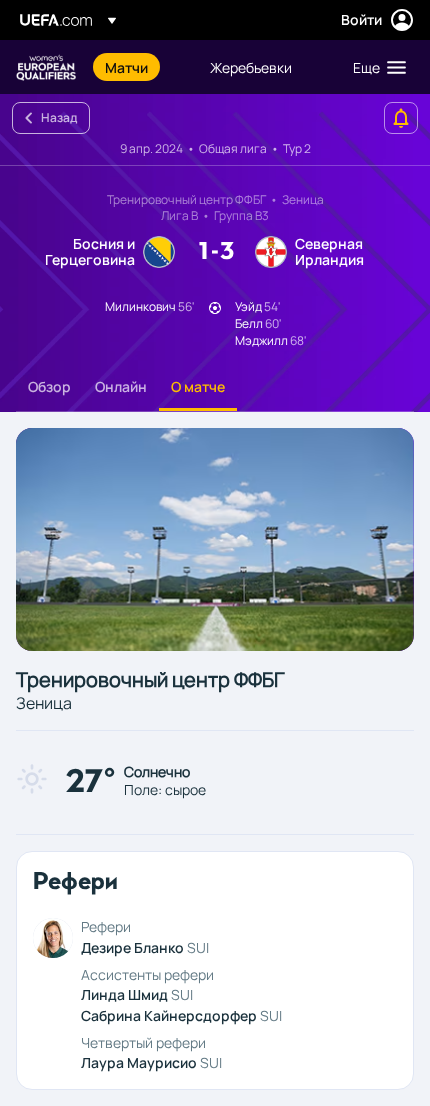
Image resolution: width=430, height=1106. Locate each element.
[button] (375, 67)
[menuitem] (140, 67)
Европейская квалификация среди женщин (46, 67)
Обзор (49, 386)
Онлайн (121, 386)
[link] (126, 67)
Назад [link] (59, 117)
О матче (198, 386)
